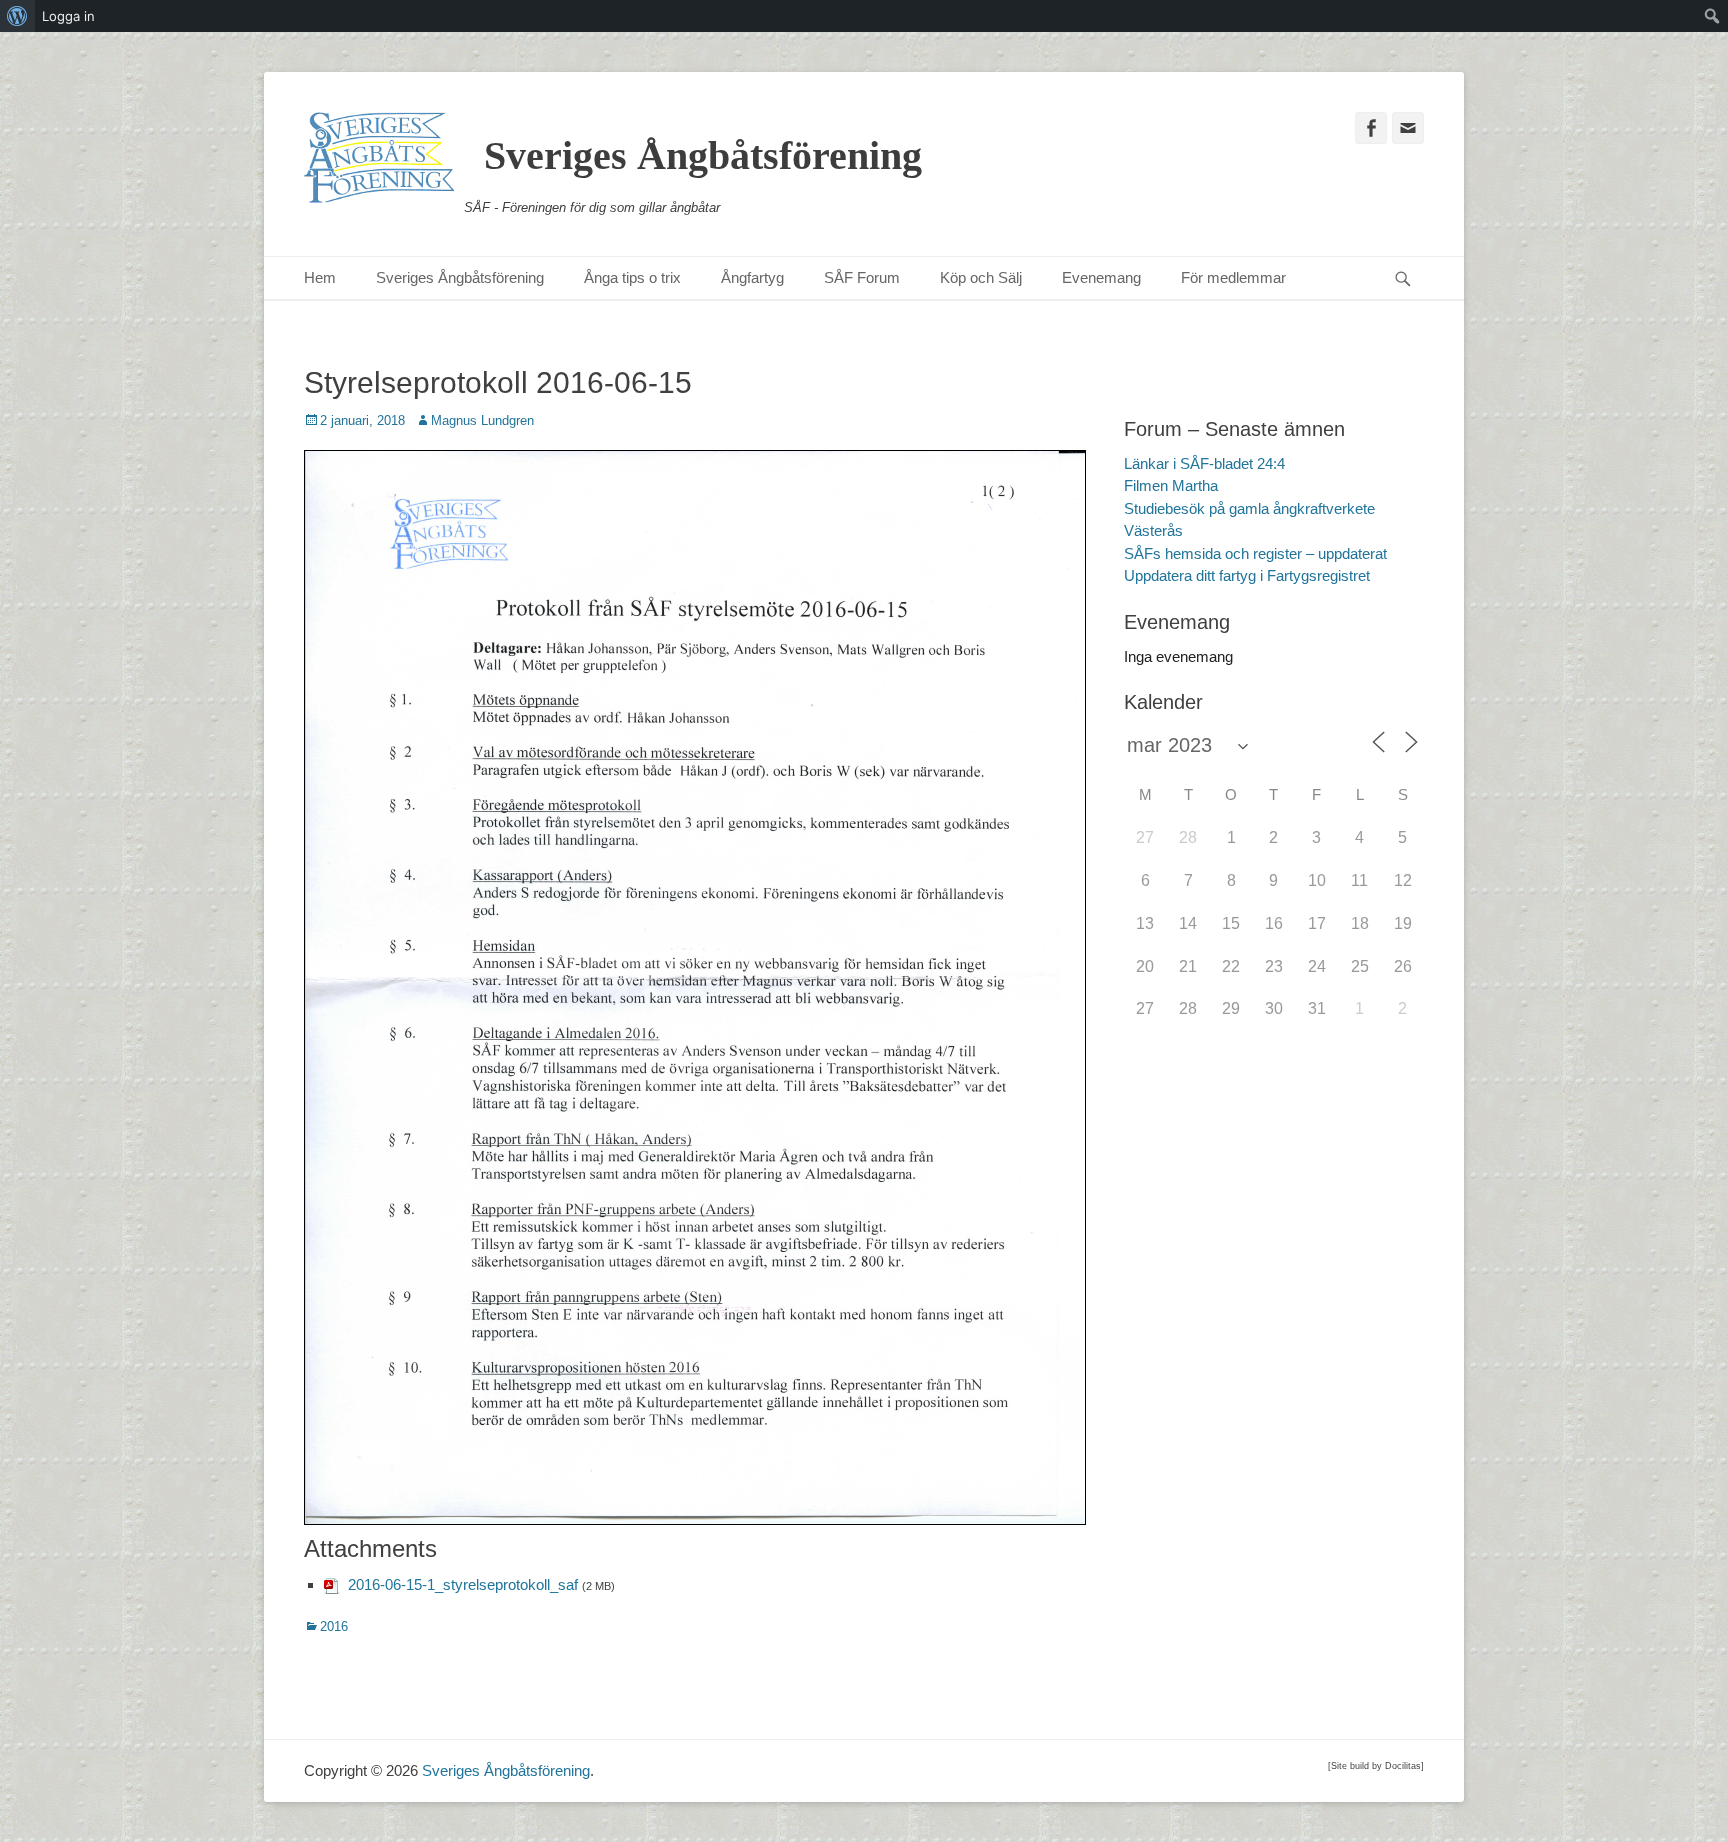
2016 (334, 1626)
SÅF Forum (862, 277)
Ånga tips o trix (632, 277)
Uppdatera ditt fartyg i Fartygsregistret (1247, 575)
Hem (320, 277)
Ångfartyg (752, 277)
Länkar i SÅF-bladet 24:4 (1204, 463)
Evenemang (1101, 277)
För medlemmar (1233, 277)
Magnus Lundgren (482, 420)
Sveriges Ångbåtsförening (703, 155)
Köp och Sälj (981, 277)
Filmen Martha (1171, 485)
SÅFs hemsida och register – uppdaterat (1255, 553)
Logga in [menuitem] (68, 16)
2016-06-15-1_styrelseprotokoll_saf (463, 1584)
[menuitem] (17, 16)
